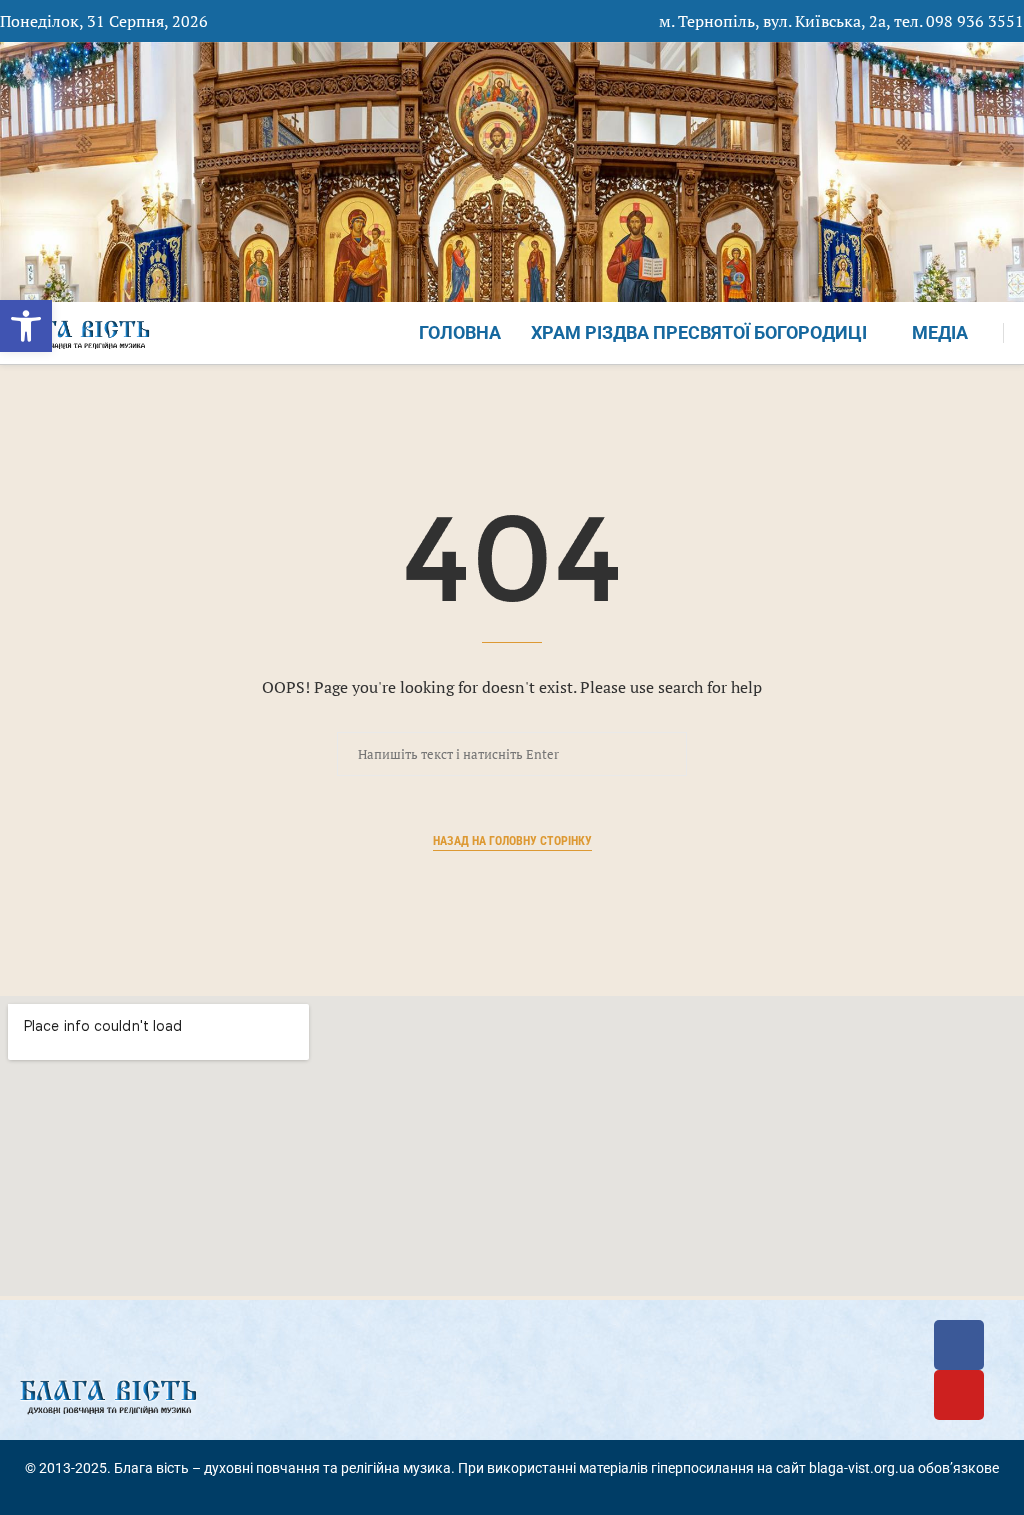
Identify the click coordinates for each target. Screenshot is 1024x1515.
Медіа (940, 332)
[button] (26, 326)
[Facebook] (959, 1345)
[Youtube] (959, 1395)
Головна (460, 332)
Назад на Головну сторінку (512, 841)
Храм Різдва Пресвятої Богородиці (699, 332)
